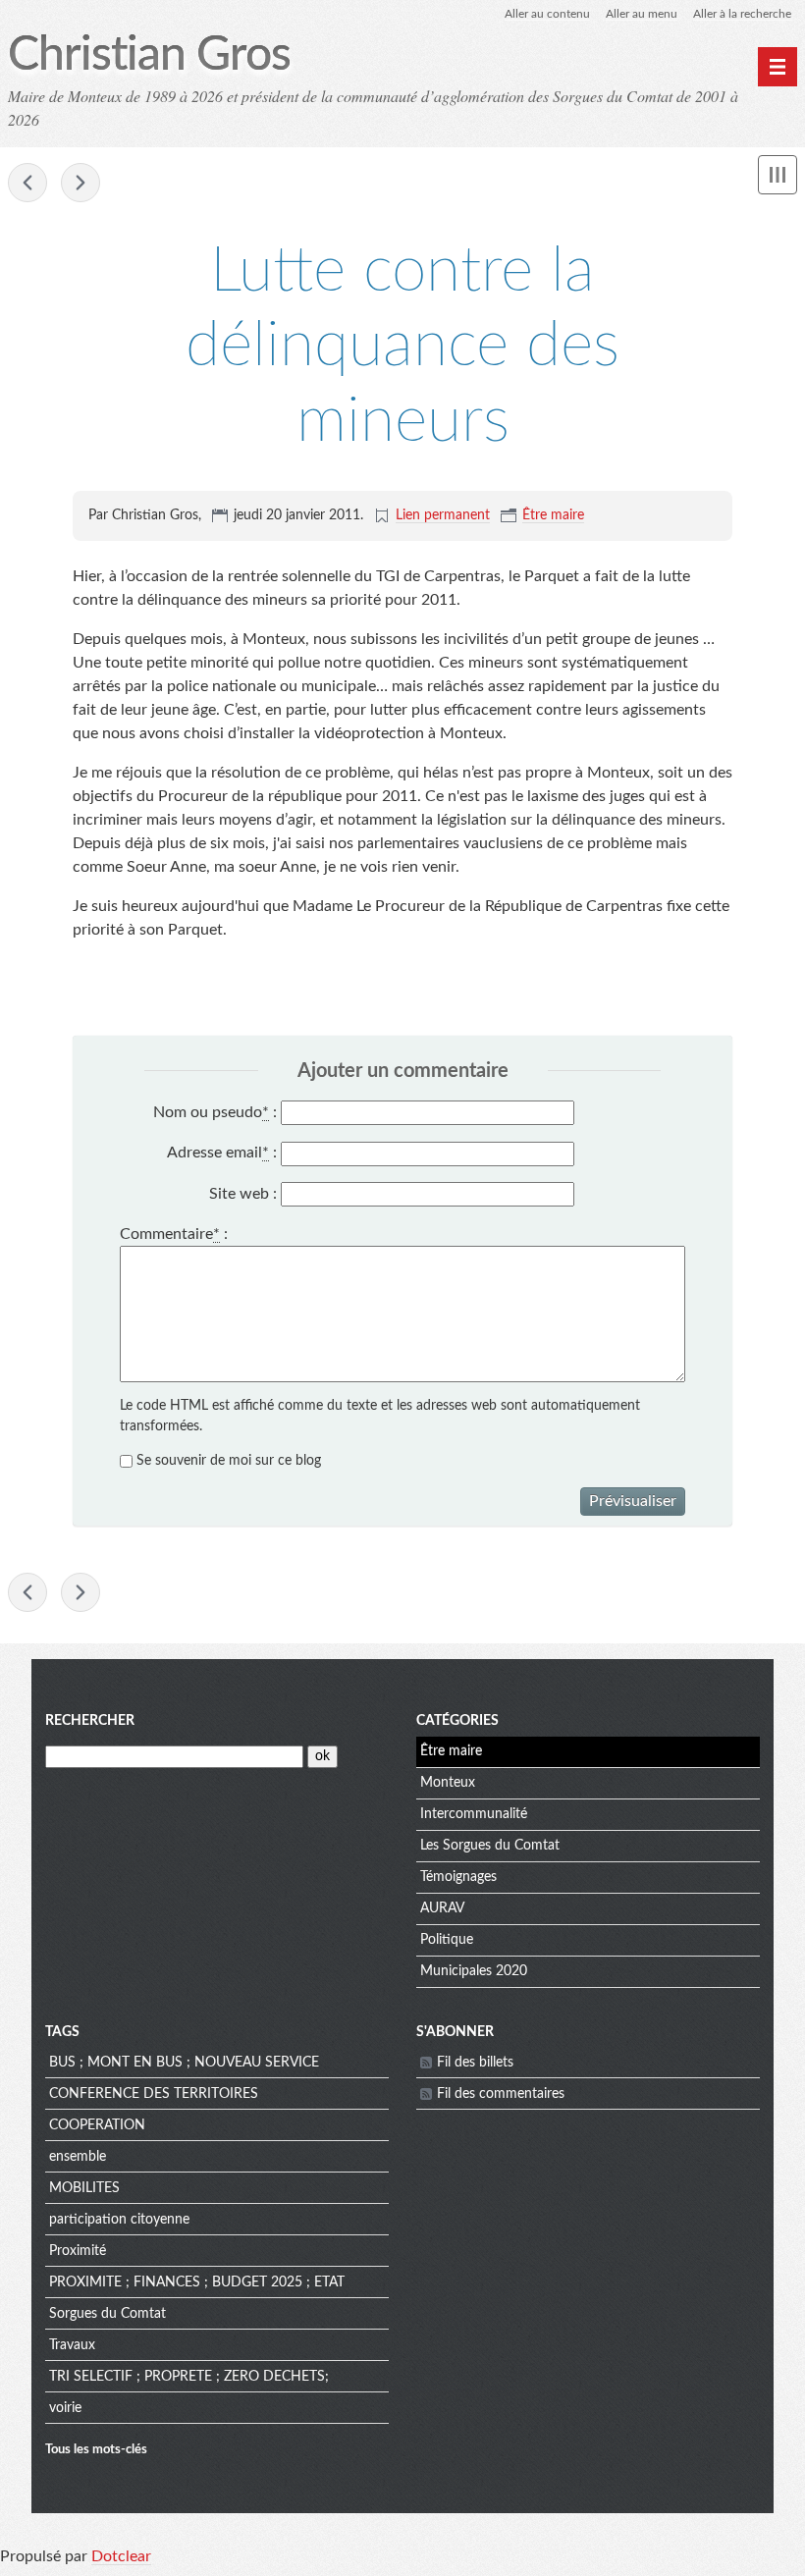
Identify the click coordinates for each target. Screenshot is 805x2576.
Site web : (243, 1194)
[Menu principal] (778, 67)
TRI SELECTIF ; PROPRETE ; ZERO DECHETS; (189, 2377)
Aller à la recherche (742, 14)
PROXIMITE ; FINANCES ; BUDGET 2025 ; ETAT (197, 2282)
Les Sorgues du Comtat (490, 1846)
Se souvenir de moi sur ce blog (229, 1461)
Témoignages (458, 1877)
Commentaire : (174, 1234)
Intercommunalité (474, 1814)
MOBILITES (84, 2188)
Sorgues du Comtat (107, 2314)
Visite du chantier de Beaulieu (27, 183)
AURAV (442, 1908)
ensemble (78, 2157)
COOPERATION (97, 2125)
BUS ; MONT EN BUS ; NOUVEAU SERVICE (184, 2063)
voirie (65, 2408)
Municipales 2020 (474, 1971)
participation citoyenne (119, 2220)
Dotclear (121, 2556)
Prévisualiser (633, 1501)
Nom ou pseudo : (215, 1112)
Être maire (553, 515)
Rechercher (90, 1721)
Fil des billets (475, 2063)
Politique (447, 1940)
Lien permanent (443, 515)
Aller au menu (642, 14)
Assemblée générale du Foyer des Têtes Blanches (80, 183)
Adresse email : (222, 1153)
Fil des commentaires (501, 2094)
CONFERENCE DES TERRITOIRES (154, 2094)
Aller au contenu (547, 14)
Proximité (78, 2251)
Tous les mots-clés (96, 2449)
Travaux (72, 2345)
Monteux (448, 1783)
